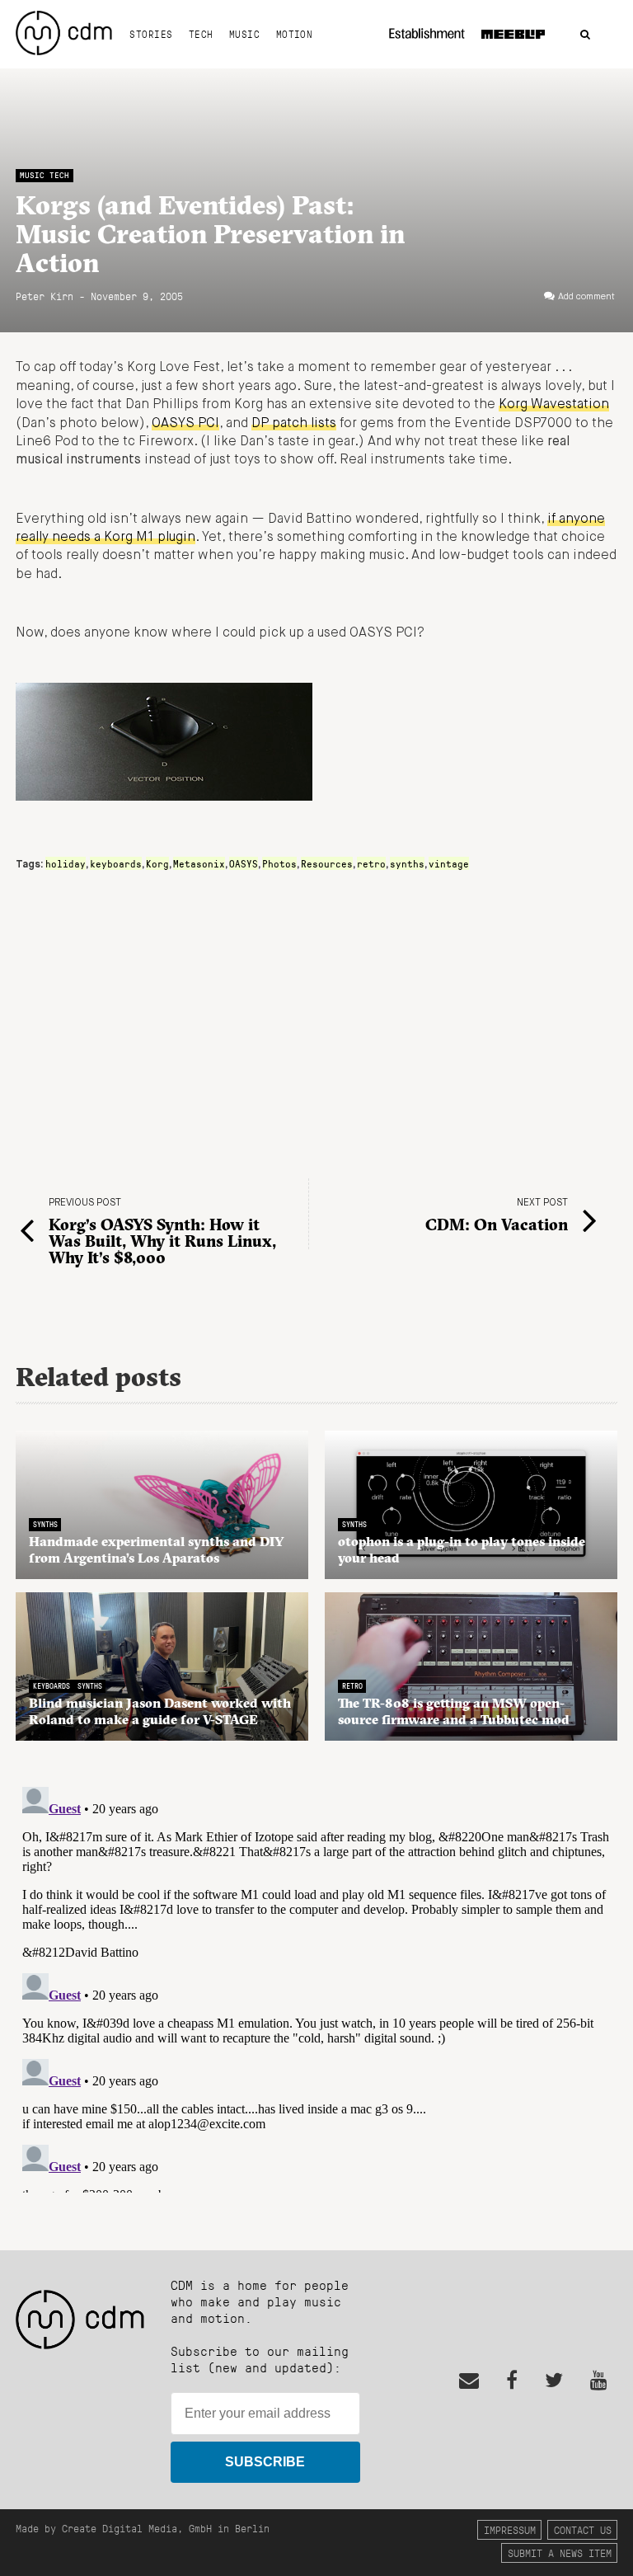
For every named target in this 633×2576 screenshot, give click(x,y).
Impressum (510, 2529)
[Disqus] (316, 1986)
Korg (157, 863)
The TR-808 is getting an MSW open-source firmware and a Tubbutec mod (454, 1711)
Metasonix (199, 863)
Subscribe (265, 2462)
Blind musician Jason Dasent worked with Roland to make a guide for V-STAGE (160, 1711)
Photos (279, 863)
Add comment (586, 297)
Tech (201, 34)
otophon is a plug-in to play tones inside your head (462, 1549)
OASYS (244, 863)
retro (371, 863)
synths (407, 863)
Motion (295, 34)
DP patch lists (294, 424)
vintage (449, 863)
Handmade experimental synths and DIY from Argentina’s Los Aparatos (157, 1549)
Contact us (583, 2529)
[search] (585, 35)
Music (244, 34)
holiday (66, 863)
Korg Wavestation (554, 405)
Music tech (45, 175)
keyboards (116, 863)
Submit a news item (560, 2552)
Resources (327, 863)
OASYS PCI (185, 424)
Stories (151, 34)
